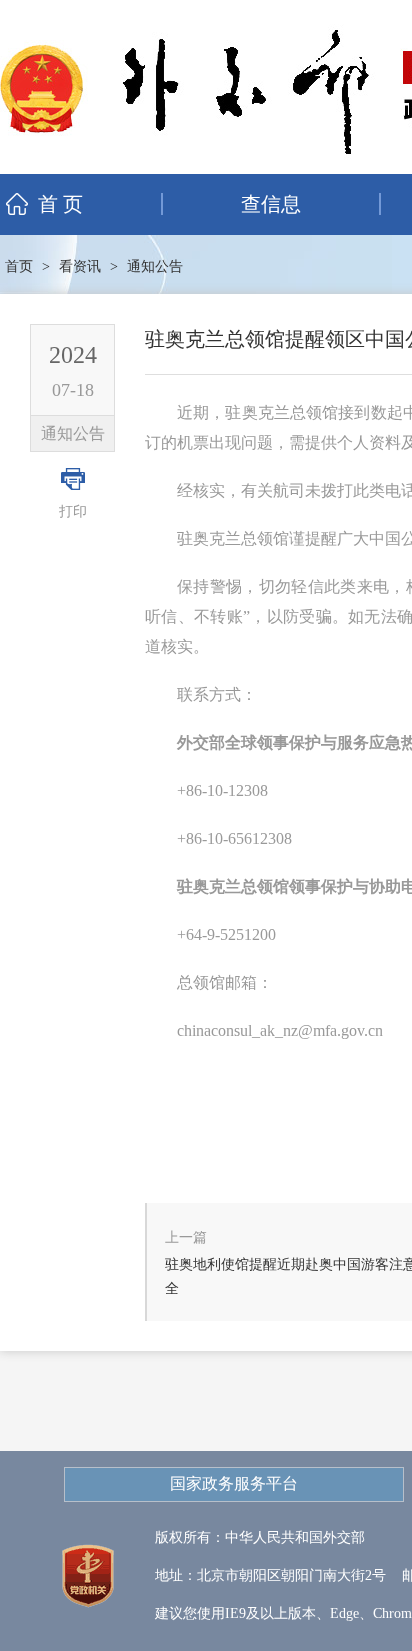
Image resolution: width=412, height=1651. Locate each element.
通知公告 (155, 266)
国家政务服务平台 (234, 1483)
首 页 (60, 204)
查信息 (271, 204)
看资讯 (80, 266)
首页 (19, 266)
